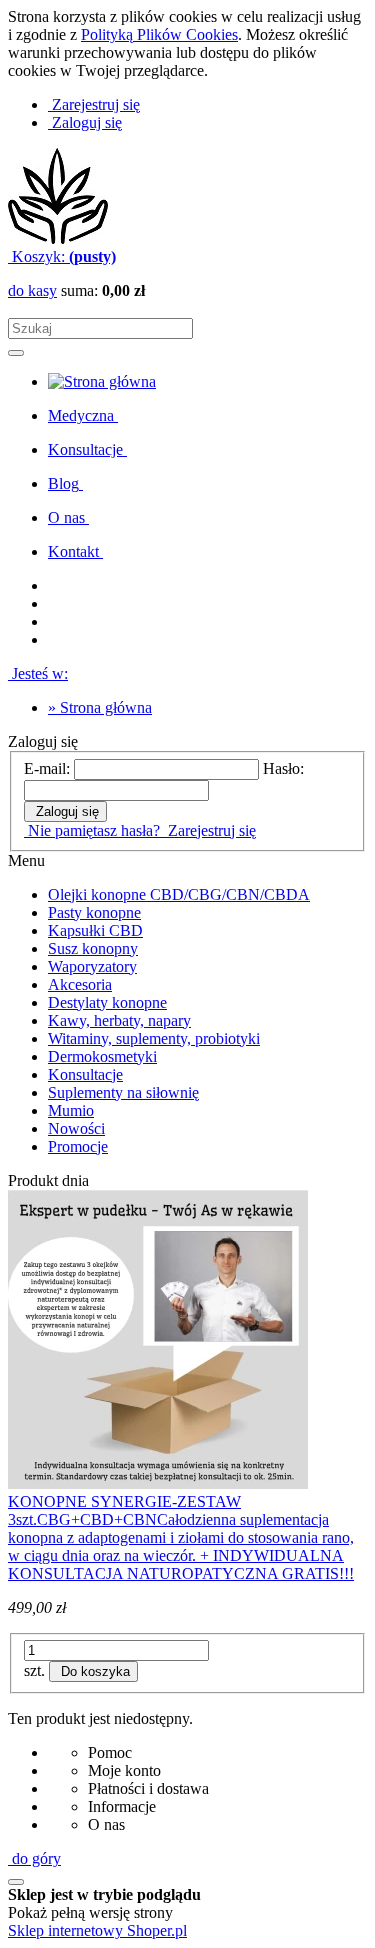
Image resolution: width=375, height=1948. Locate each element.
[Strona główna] (58, 238)
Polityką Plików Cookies (159, 34)
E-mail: (47, 768)
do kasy (32, 290)
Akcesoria (80, 984)
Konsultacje (85, 1074)
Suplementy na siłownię (123, 1092)
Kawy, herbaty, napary (119, 1020)
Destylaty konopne (107, 1002)
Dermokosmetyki (102, 1056)
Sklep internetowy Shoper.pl (97, 1930)
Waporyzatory (92, 966)
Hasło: (283, 768)
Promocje (78, 1146)
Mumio (71, 1110)
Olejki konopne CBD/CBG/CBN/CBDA (179, 894)
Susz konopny (93, 948)
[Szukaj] (16, 353)
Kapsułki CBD (95, 930)
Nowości (76, 1128)
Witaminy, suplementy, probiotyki (154, 1038)
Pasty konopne (94, 912)
